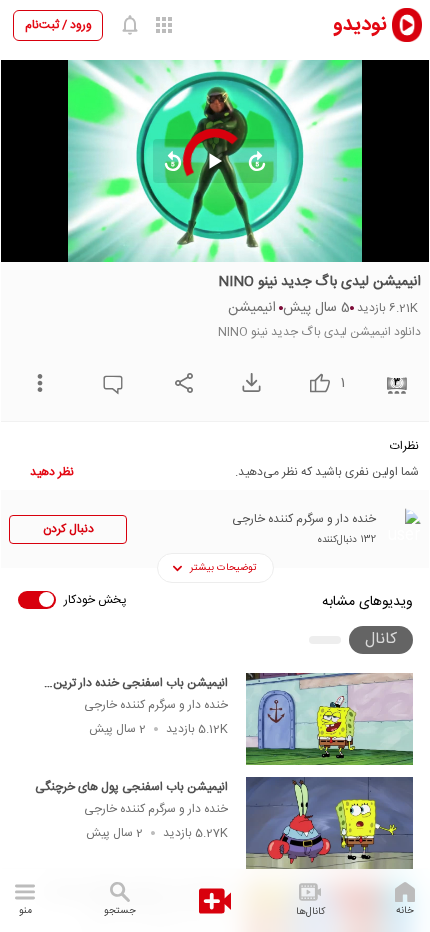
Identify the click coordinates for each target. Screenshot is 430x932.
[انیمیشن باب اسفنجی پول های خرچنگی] (329, 823)
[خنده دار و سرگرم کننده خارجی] (401, 528)
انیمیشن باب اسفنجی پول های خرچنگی (131, 787)
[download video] (246, 382)
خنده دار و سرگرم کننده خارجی (156, 705)
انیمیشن (252, 308)
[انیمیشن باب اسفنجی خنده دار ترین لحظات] (329, 719)
